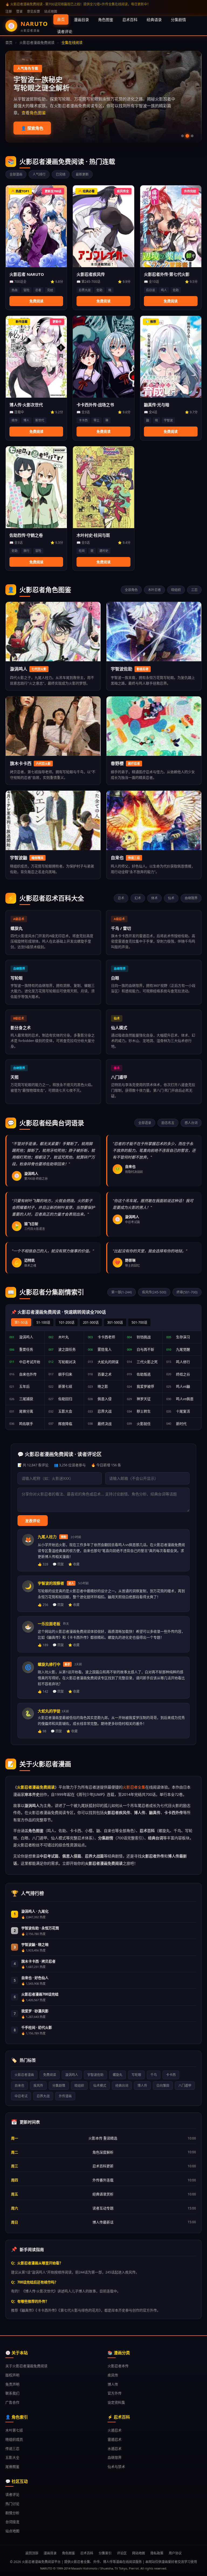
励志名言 (168, 1123)
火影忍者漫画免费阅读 (37, 42)
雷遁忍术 (115, 2439)
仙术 (171, 898)
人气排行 (39, 174)
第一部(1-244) (122, 1292)
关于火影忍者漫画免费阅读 (26, 2366)
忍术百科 (130, 20)
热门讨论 (12, 2504)
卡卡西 (171, 2075)
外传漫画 (65, 2096)
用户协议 (175, 2553)
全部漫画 (16, 174)
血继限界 (191, 898)
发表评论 (33, 1521)
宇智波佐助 (95, 2075)
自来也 (19, 2086)
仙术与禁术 (116, 2467)
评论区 (122, 2553)
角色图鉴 (106, 20)
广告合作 (12, 2402)
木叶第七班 (14, 2430)
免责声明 (12, 2384)
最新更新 (82, 174)
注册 (9, 11)
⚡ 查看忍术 (32, 128)
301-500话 (115, 1322)
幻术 (138, 898)
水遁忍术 (115, 2448)
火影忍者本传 (118, 2366)
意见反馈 (33, 11)
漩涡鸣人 (72, 2075)
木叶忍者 (154, 590)
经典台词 (122, 2086)
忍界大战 (43, 2096)
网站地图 (139, 2553)
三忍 (194, 590)
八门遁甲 (185, 2086)
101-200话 (67, 1322)
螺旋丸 (118, 2075)
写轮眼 (136, 2075)
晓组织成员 (14, 2439)
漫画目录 (81, 20)
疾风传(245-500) (154, 1292)
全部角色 (131, 590)
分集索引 (105, 2553)
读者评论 (65, 31)
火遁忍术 (115, 2430)
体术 (154, 898)
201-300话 (91, 1322)
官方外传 (115, 2393)
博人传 (142, 2086)
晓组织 (176, 590)
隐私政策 (157, 2553)
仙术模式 (100, 2086)
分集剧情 (178, 20)
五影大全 (12, 2457)
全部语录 (145, 1123)
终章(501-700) (187, 1292)
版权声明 (12, 2375)
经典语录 (154, 20)
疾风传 (38, 2086)
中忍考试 (21, 2096)
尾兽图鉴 (12, 2467)
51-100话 (43, 1322)
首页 (61, 19)
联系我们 (12, 2393)
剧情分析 (12, 2513)
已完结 (61, 174)
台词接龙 (12, 2522)
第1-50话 (21, 1322)
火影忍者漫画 (24, 2075)
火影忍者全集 (134, 1787)
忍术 (121, 898)
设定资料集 (116, 2402)
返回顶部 (32, 2553)
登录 (19, 11)
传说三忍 (12, 2448)
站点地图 (51, 11)
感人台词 (191, 1123)
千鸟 (154, 2075)
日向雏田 (163, 2086)
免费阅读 (50, 2075)
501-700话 (139, 1322)
